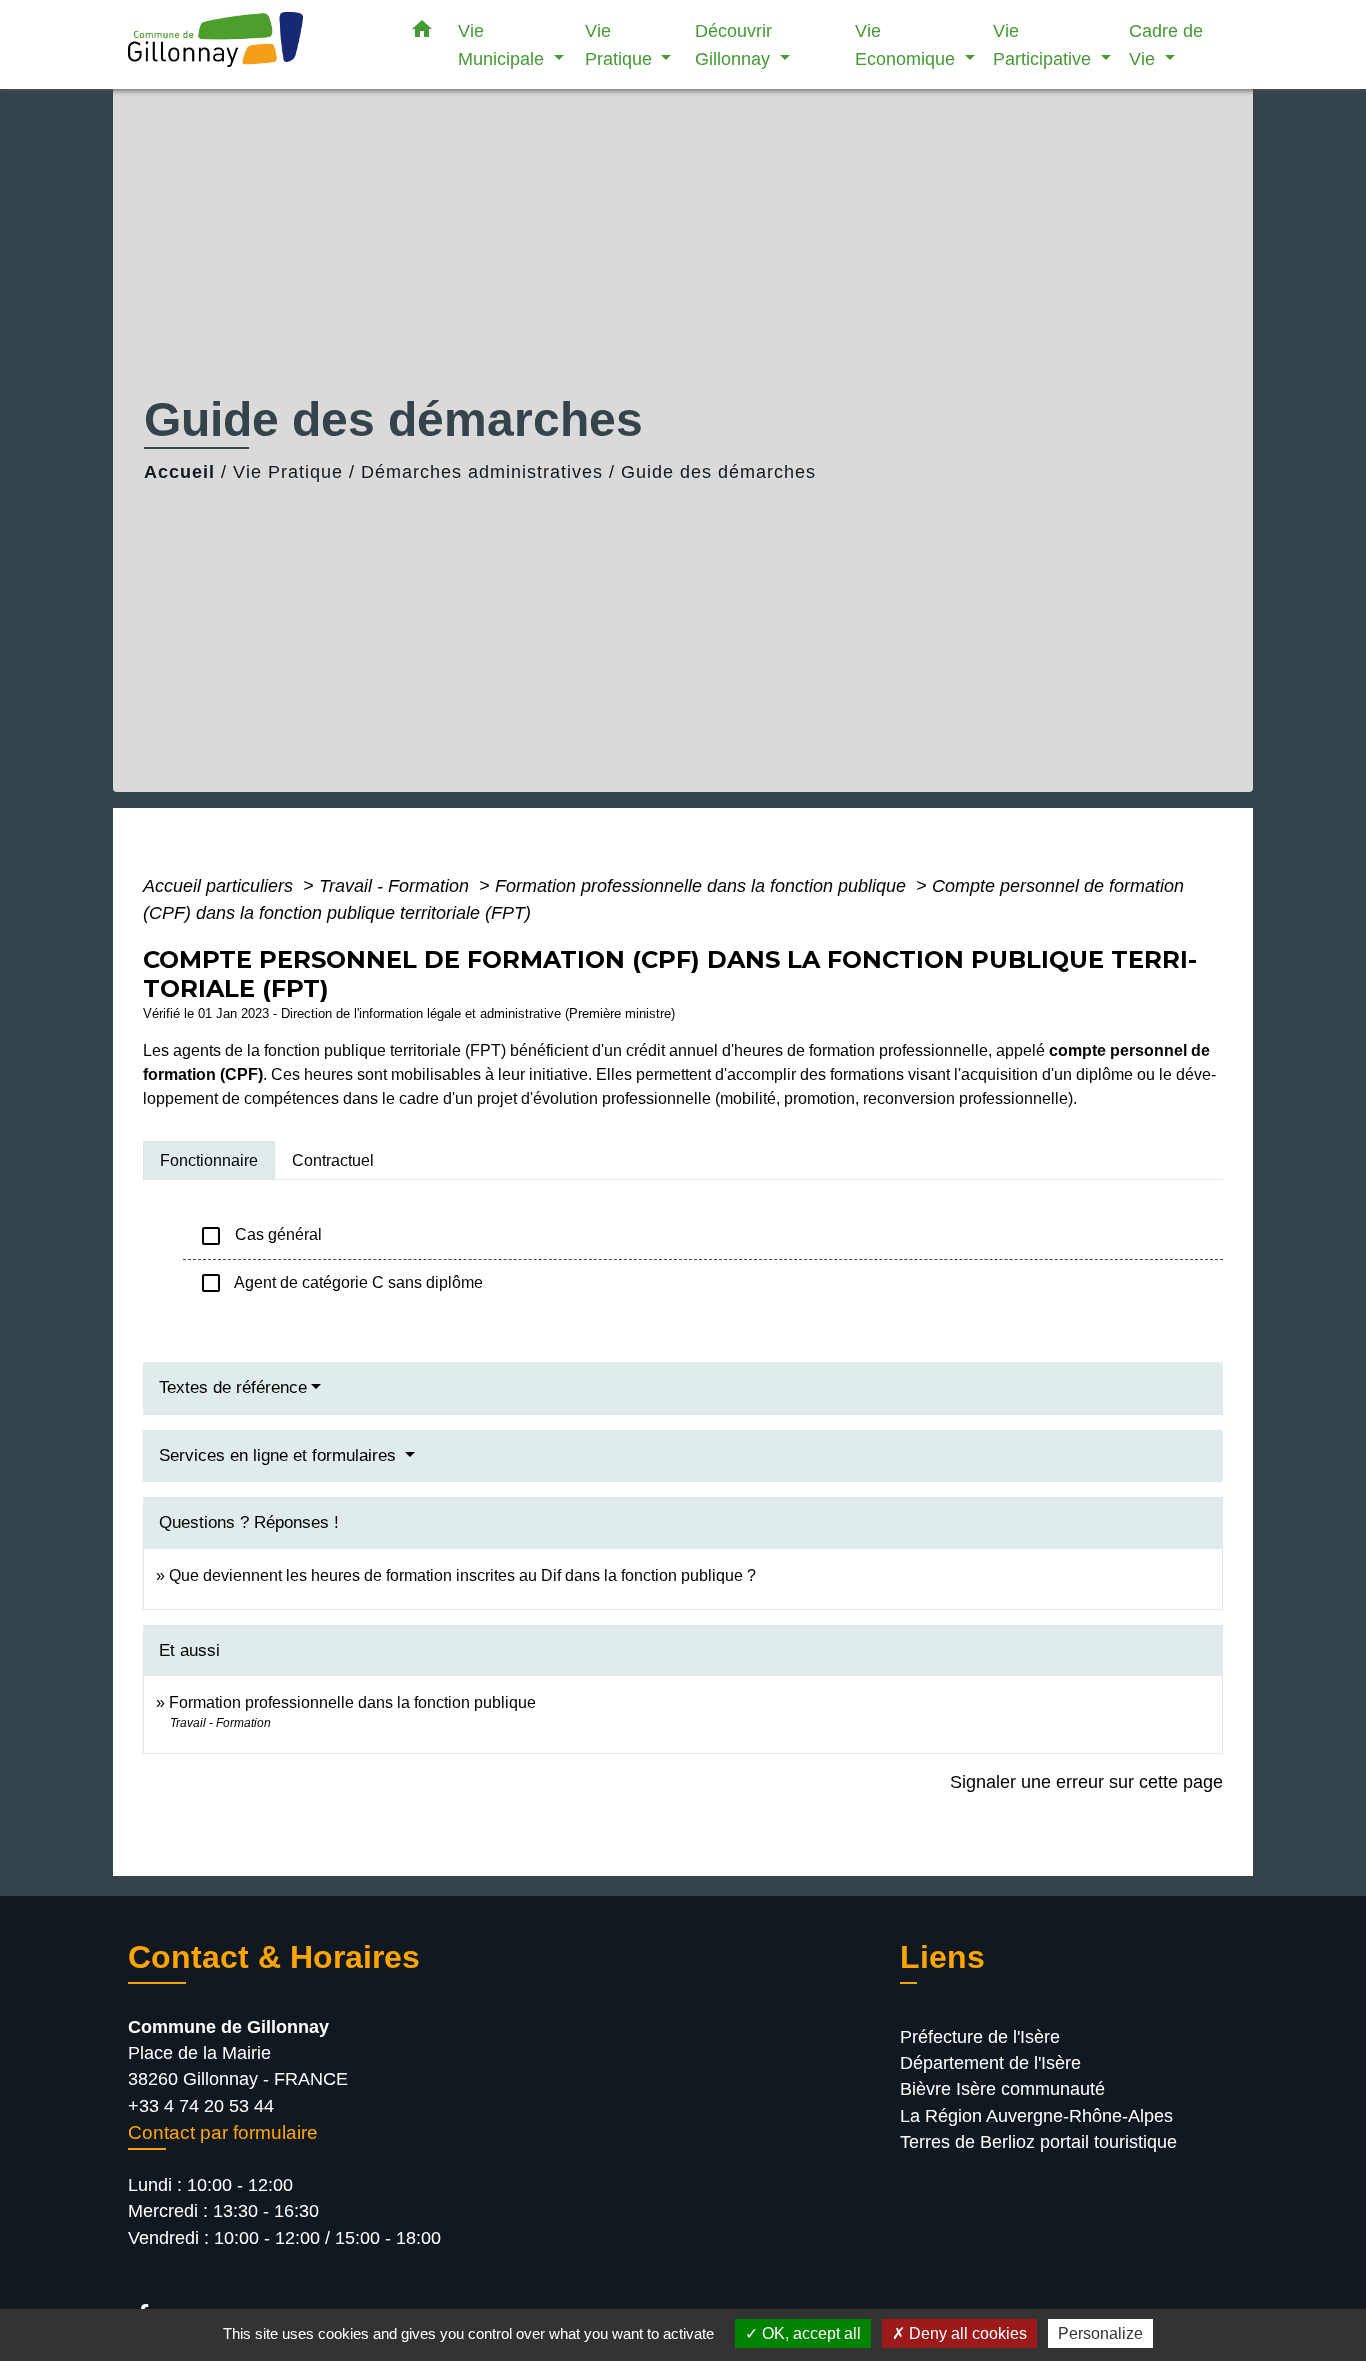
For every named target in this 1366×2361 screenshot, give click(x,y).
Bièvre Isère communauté (1002, 2089)
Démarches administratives (482, 472)
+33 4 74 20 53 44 (201, 2106)
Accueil (179, 472)
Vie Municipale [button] (503, 44)
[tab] (209, 1160)
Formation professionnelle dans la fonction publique (703, 886)
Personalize (1100, 2333)
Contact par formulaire (223, 2132)
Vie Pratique (288, 472)
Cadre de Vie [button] (1166, 44)
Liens (942, 1957)
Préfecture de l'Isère (980, 2037)
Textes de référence (233, 1387)
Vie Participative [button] (1044, 44)
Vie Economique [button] (907, 44)
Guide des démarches (718, 472)
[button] (422, 33)
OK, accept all (809, 2333)
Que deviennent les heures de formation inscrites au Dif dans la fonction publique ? (462, 1575)
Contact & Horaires (274, 1957)
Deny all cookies (966, 2333)
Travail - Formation (396, 886)
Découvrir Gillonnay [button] (735, 44)
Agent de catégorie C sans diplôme (341, 1283)
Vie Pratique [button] (621, 44)
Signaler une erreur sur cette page (1086, 1782)
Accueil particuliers (220, 886)
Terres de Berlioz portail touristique (1038, 2142)
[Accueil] (253, 44)
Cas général (260, 1236)
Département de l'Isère (990, 2063)
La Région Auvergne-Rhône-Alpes (1036, 2116)
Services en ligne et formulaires (280, 1455)
